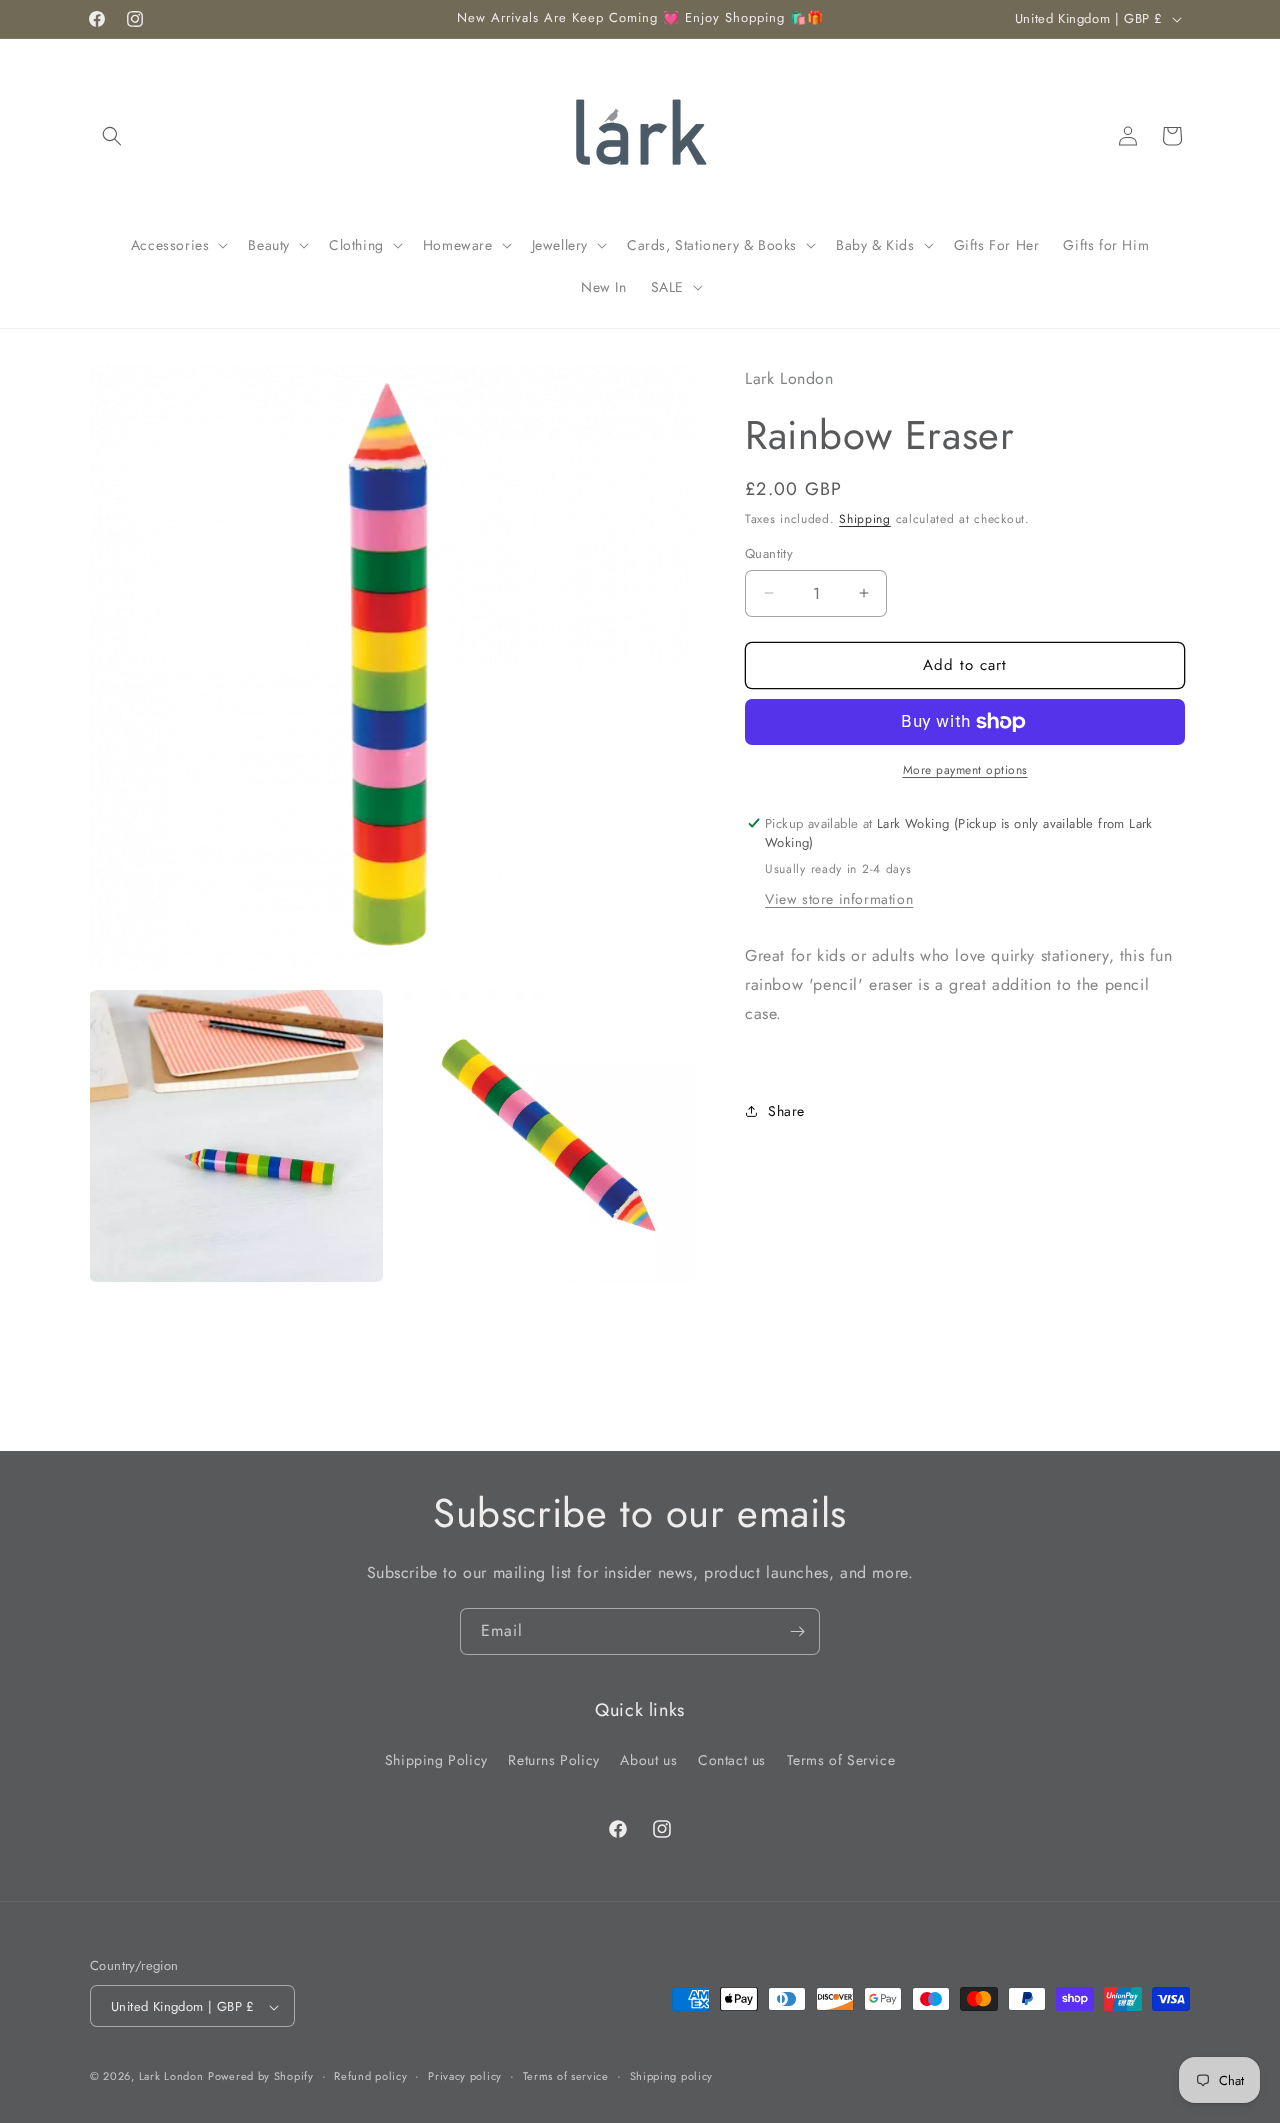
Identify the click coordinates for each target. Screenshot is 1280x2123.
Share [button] (786, 1111)
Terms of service (566, 2076)
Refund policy (370, 2076)
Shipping (865, 519)
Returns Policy (553, 1759)
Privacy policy (465, 2076)
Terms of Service (841, 1759)
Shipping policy (672, 2076)
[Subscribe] (797, 1631)
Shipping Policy (436, 1759)
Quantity (769, 553)
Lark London (171, 2077)
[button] (112, 136)
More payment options (965, 770)
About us (648, 1759)
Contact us (732, 1759)
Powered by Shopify (261, 2077)
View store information (839, 899)
